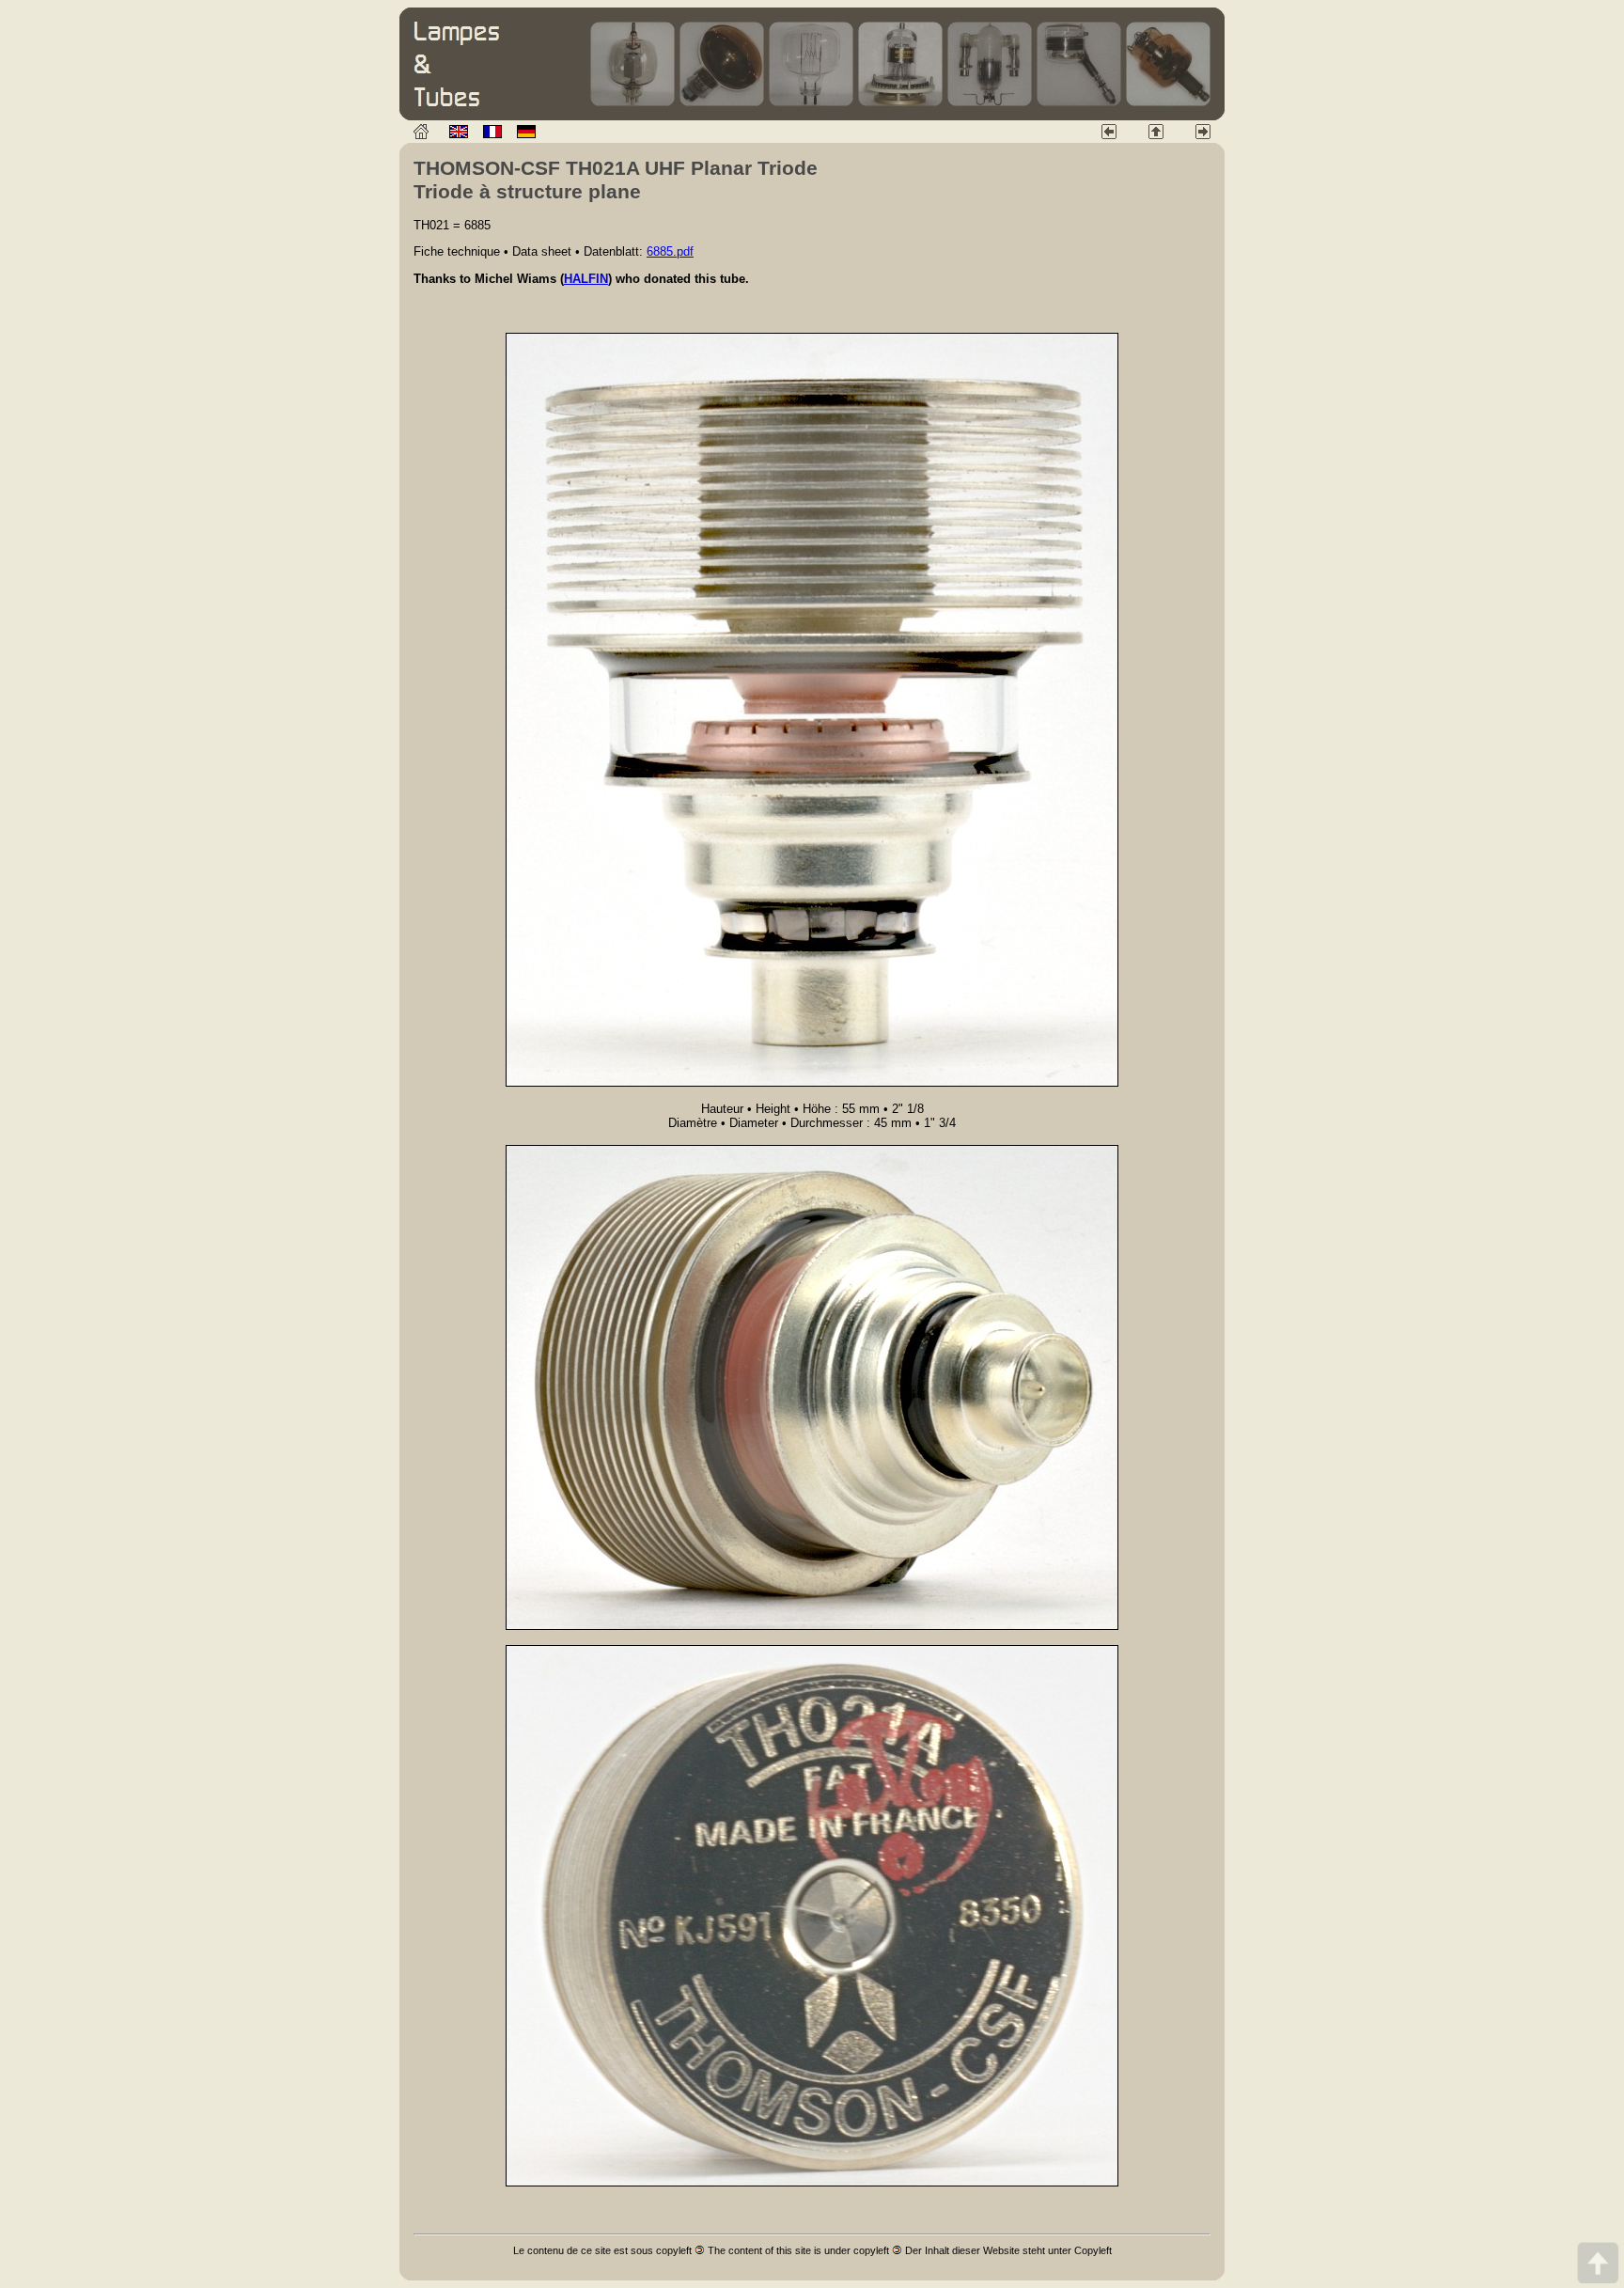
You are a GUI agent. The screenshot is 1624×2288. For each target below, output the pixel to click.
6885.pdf (670, 251)
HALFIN (586, 279)
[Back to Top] (1598, 2262)
